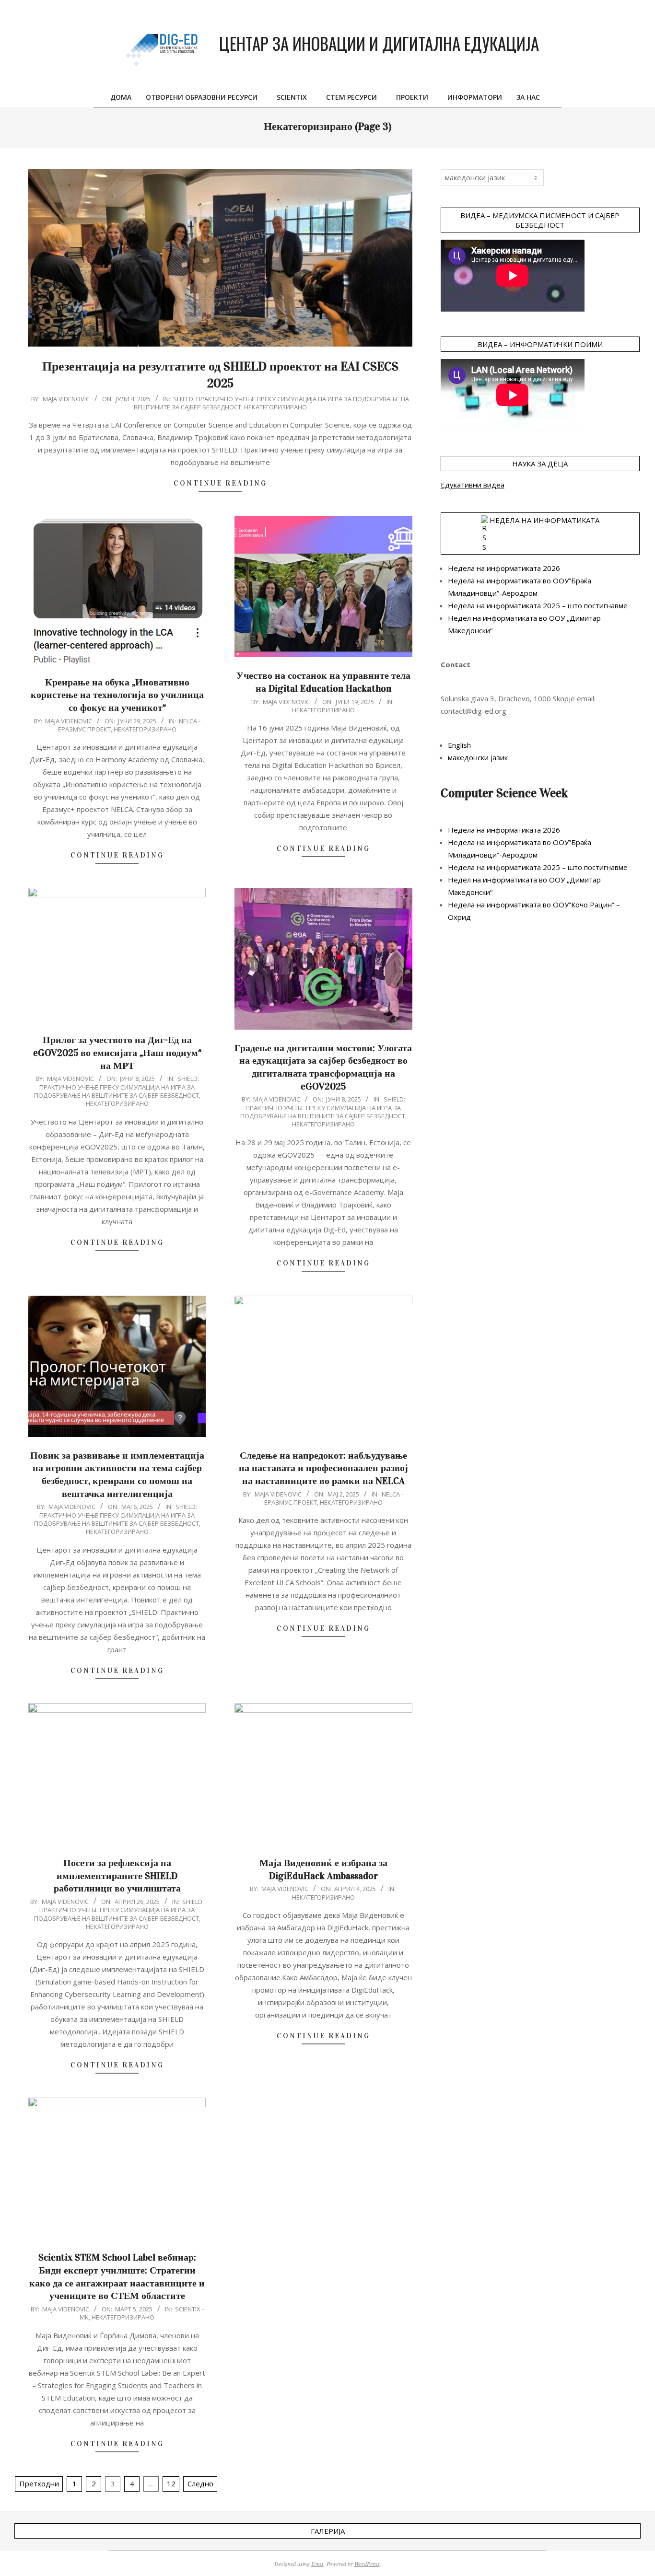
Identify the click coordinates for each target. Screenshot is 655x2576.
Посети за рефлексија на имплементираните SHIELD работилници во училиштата (117, 1875)
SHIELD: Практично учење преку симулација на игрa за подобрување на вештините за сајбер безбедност (117, 1087)
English (459, 745)
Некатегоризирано (275, 407)
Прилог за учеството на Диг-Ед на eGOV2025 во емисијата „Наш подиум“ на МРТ (117, 1052)
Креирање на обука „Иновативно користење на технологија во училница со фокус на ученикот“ (117, 695)
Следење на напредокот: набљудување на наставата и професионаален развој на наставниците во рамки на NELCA (323, 1468)
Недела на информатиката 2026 (504, 568)
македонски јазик (478, 757)
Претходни (39, 2483)
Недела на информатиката (544, 520)
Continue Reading (220, 483)
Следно (200, 2483)
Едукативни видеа (473, 485)
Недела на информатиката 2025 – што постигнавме (538, 605)
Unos (317, 2564)
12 (171, 2483)
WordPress (367, 2564)
